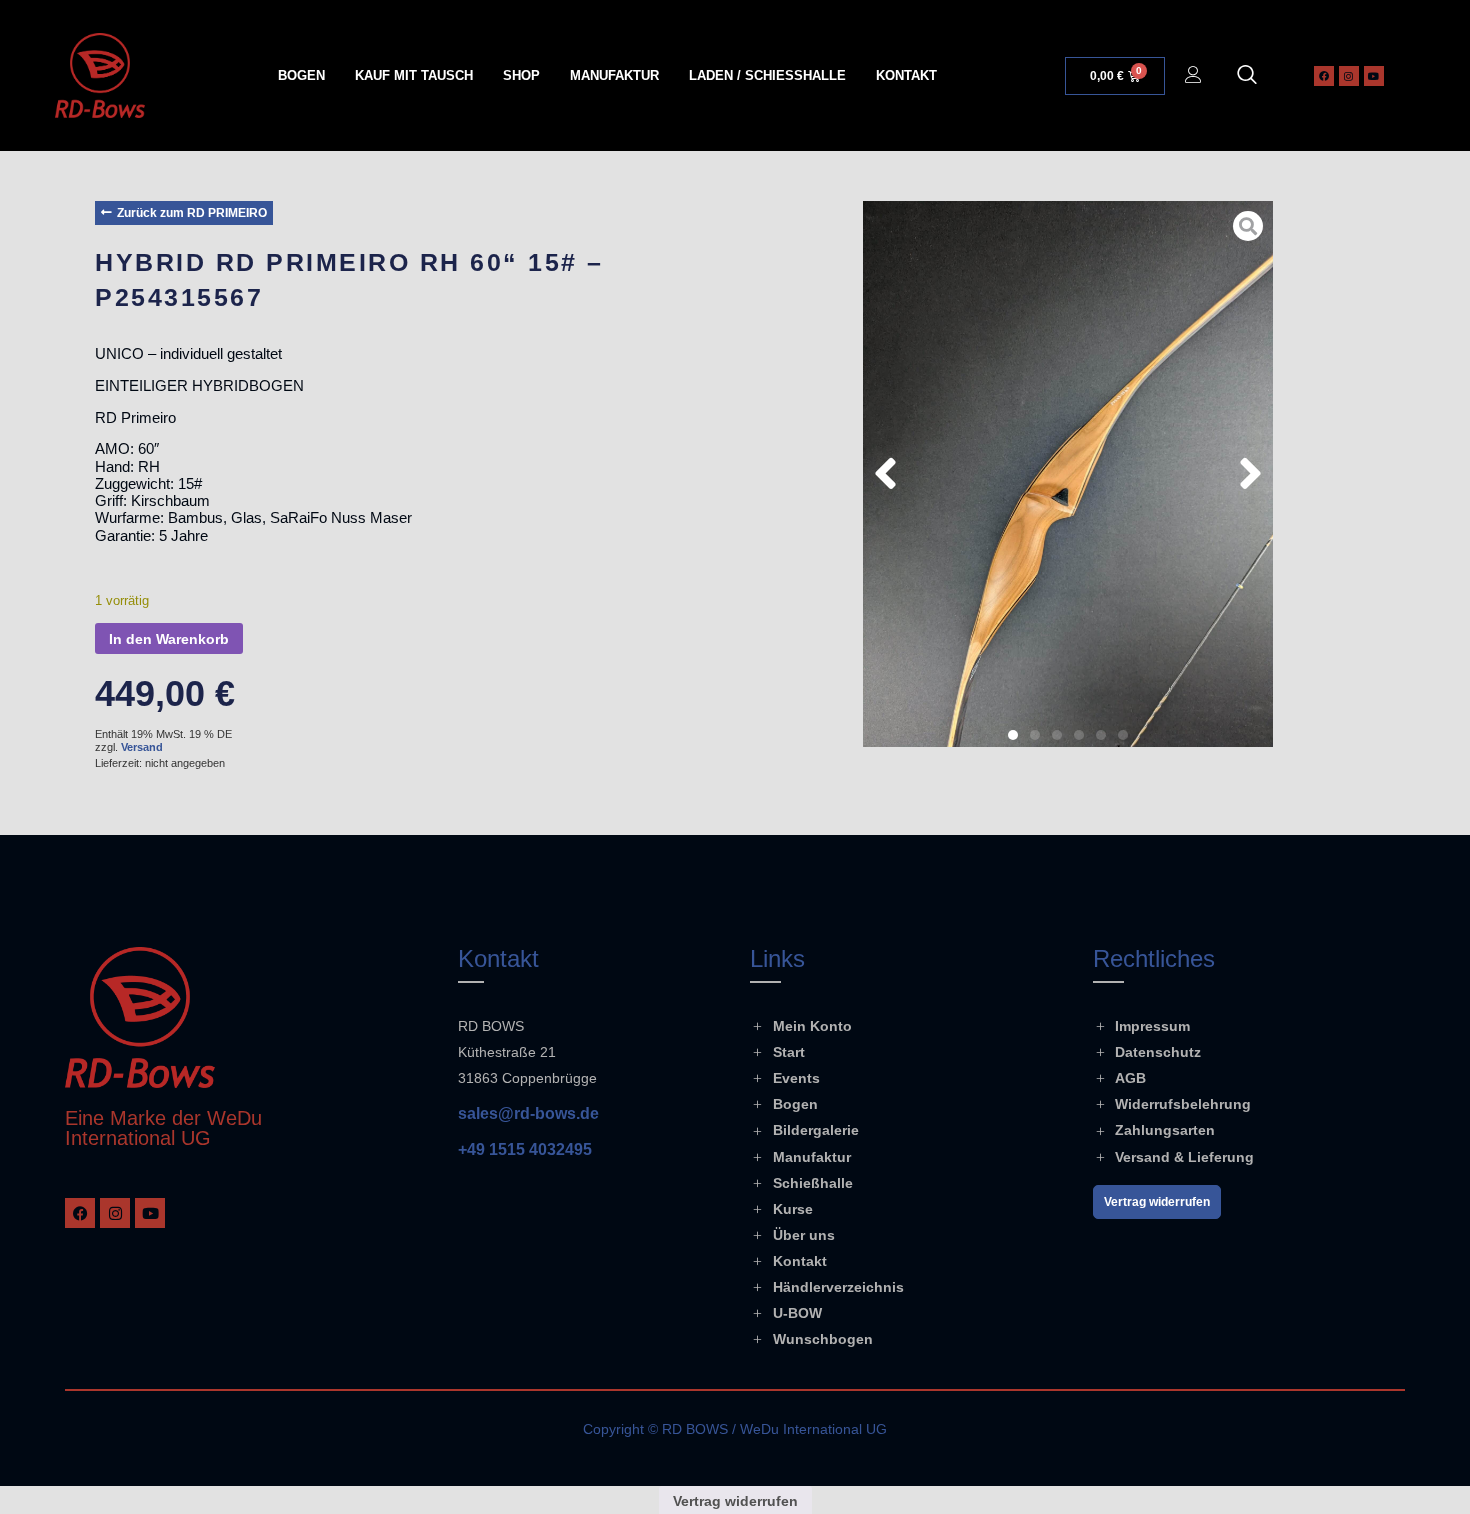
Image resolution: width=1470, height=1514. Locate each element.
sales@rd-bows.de (528, 1113)
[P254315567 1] (1068, 474)
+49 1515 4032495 (525, 1149)
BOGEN (301, 75)
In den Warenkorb (169, 639)
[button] (1247, 76)
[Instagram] (1349, 76)
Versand (142, 747)
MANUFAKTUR (614, 75)
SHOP (521, 75)
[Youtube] (1374, 76)
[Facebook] (1324, 76)
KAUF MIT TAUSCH (414, 75)
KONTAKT (906, 75)
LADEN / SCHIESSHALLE (767, 75)
